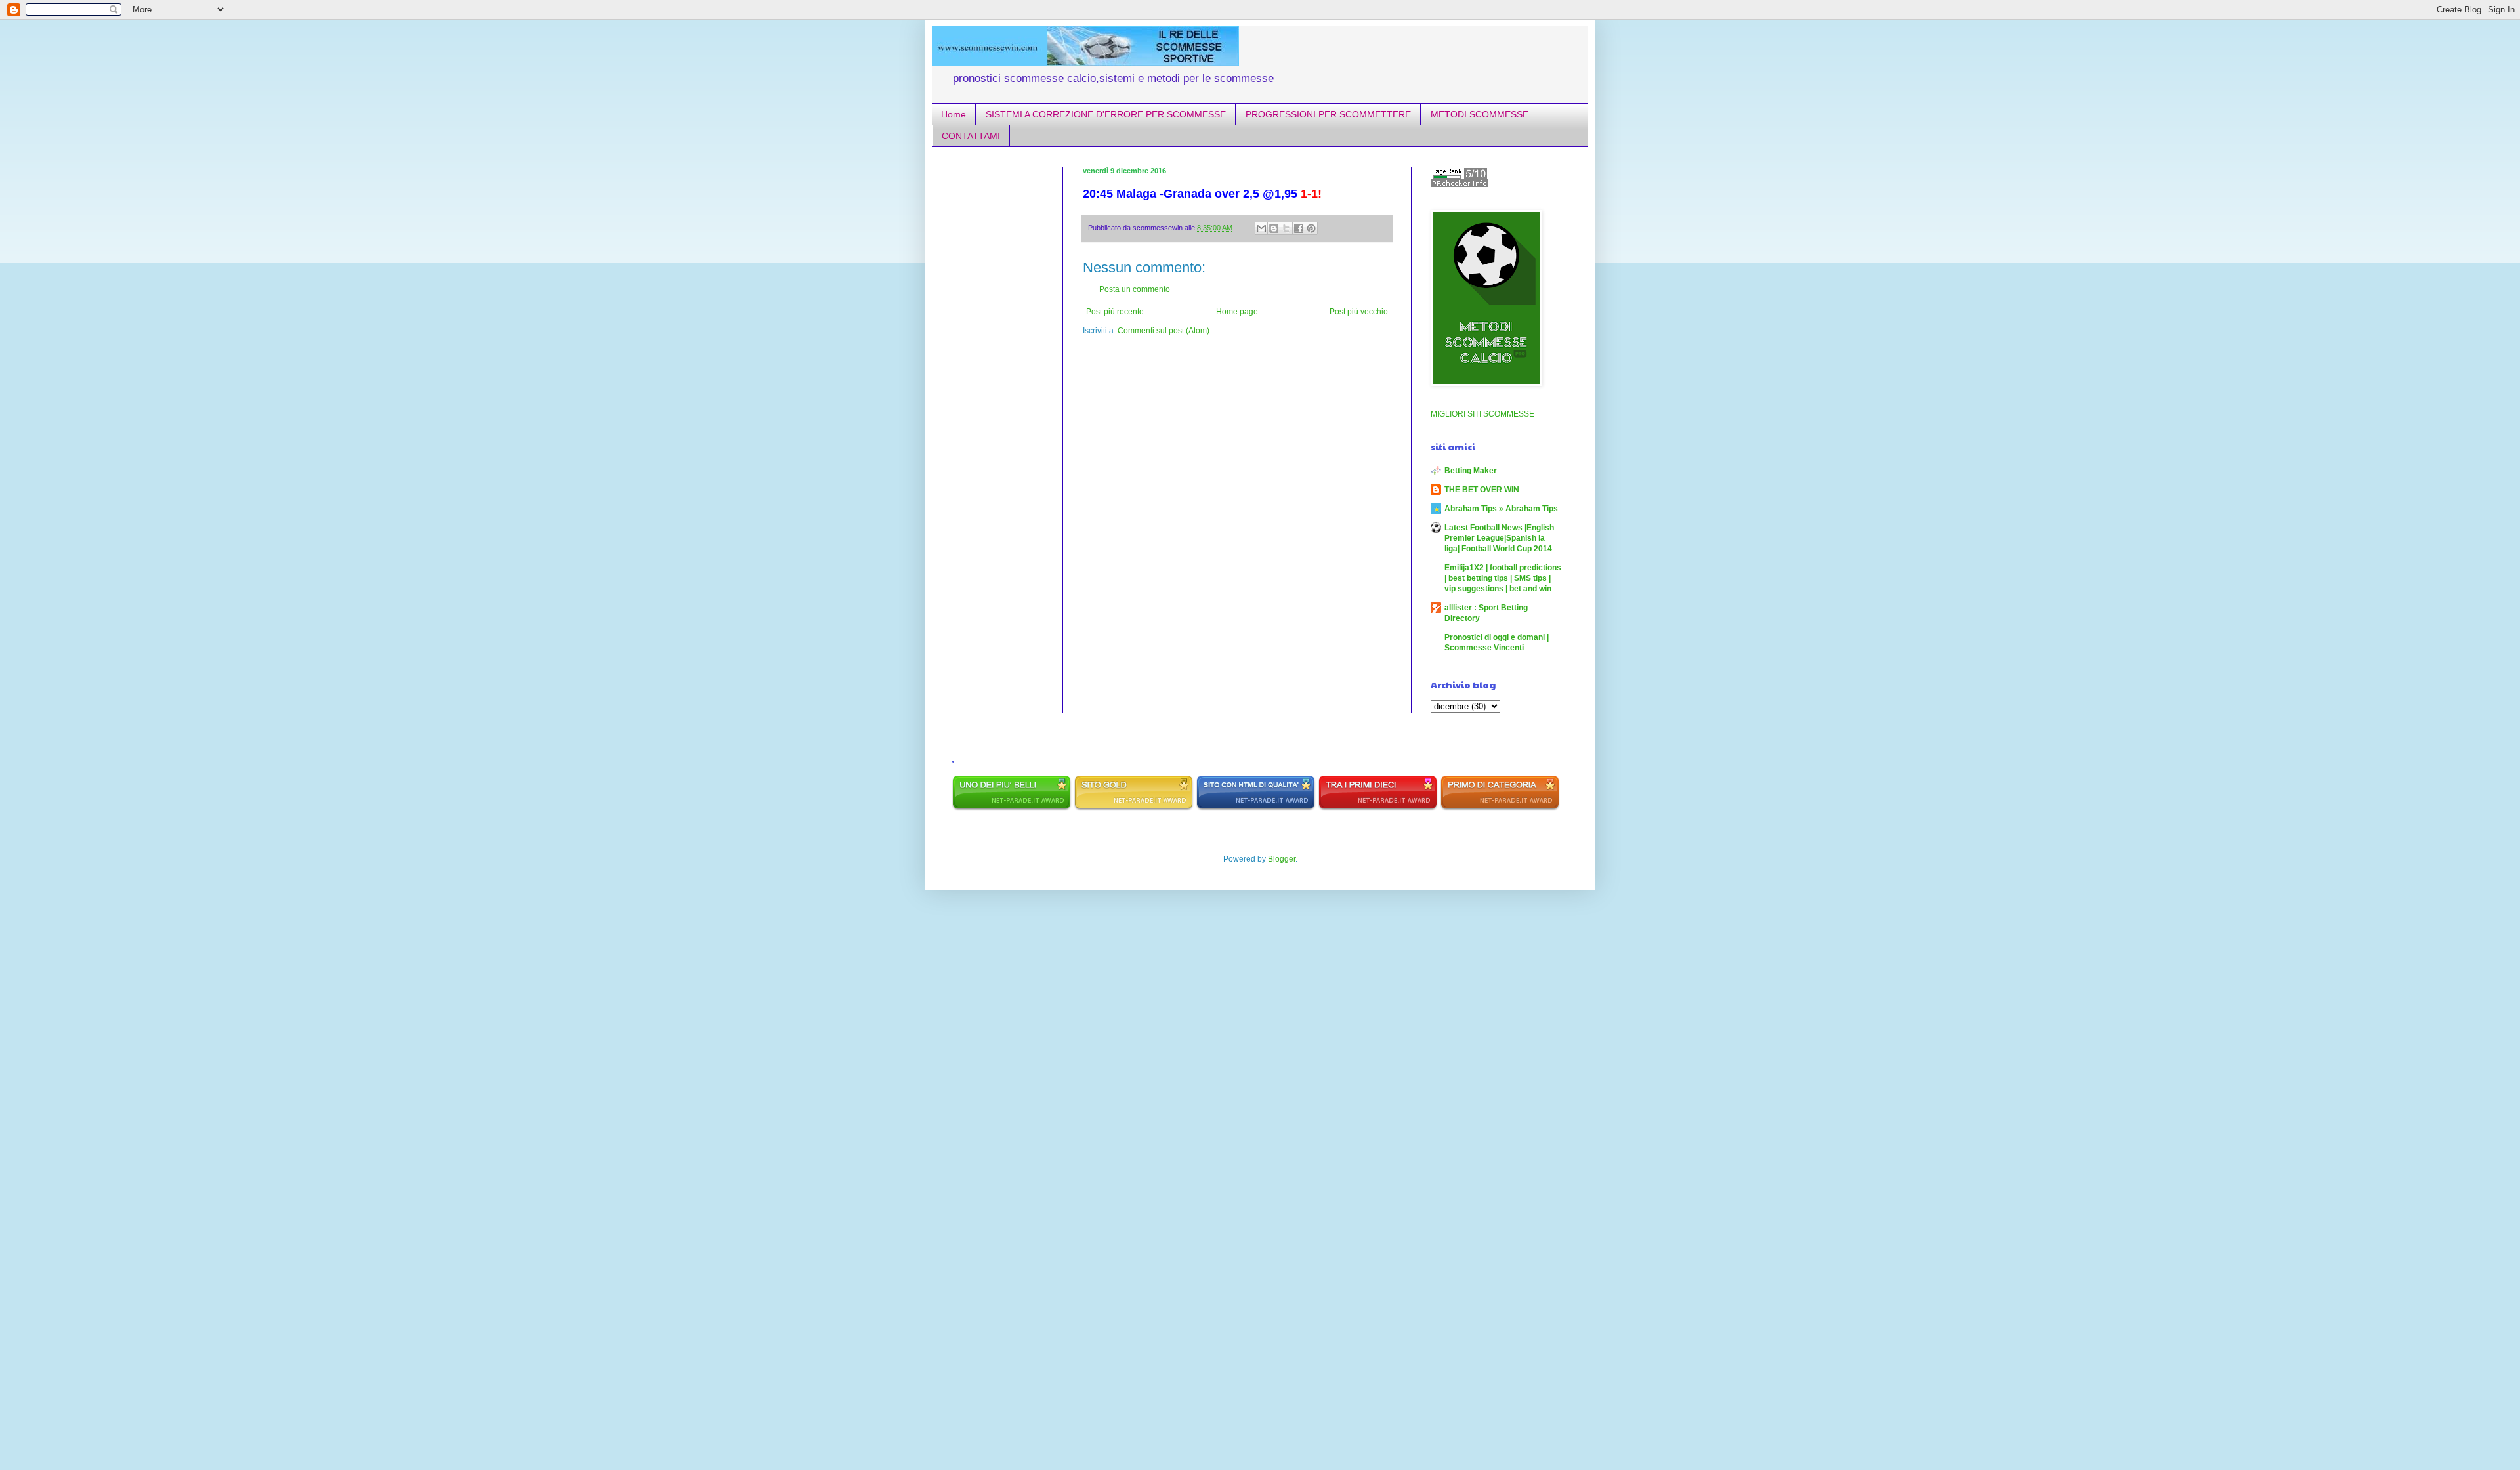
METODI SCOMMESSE (1480, 114)
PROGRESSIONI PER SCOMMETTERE (1328, 114)
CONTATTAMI (971, 136)
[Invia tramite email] (1261, 228)
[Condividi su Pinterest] (1311, 228)
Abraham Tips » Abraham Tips (1501, 509)
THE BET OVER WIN (1482, 490)
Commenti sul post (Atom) (1164, 331)
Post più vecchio (1359, 312)
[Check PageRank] (1459, 184)
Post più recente (1115, 312)
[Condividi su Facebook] (1299, 228)
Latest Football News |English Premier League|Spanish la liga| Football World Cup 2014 (1499, 538)
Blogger (1282, 859)
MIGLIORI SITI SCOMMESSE (1482, 414)
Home (954, 114)
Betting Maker (1471, 471)
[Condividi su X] (1286, 228)
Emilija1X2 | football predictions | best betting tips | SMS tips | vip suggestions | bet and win (1503, 578)
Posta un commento (1135, 289)
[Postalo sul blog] (1274, 228)
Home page (1237, 312)
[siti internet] (1256, 808)
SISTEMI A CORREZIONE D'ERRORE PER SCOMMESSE (1106, 114)
